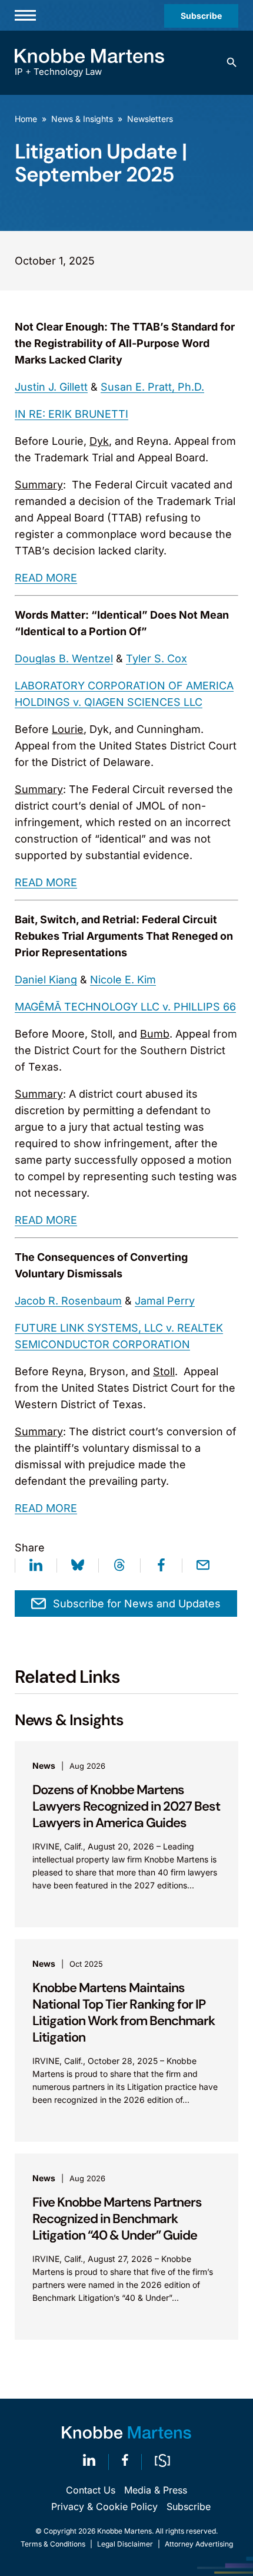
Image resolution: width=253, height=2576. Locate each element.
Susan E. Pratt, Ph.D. (152, 387)
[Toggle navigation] (25, 15)
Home (26, 119)
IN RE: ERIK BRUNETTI (71, 414)
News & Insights (82, 119)
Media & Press (156, 2490)
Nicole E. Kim (123, 980)
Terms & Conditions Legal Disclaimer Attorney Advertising (127, 2544)
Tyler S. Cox (157, 658)
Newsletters (150, 119)
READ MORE (46, 578)
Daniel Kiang (46, 980)
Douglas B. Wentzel (64, 658)
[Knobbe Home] (126, 2433)
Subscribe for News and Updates (137, 1604)
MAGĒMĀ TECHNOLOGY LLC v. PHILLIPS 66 (125, 1007)
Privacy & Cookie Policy (104, 2506)
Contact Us (91, 2490)
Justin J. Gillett (51, 387)
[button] (232, 62)
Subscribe (201, 16)
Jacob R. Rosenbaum (68, 1301)
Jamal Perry (165, 1301)
